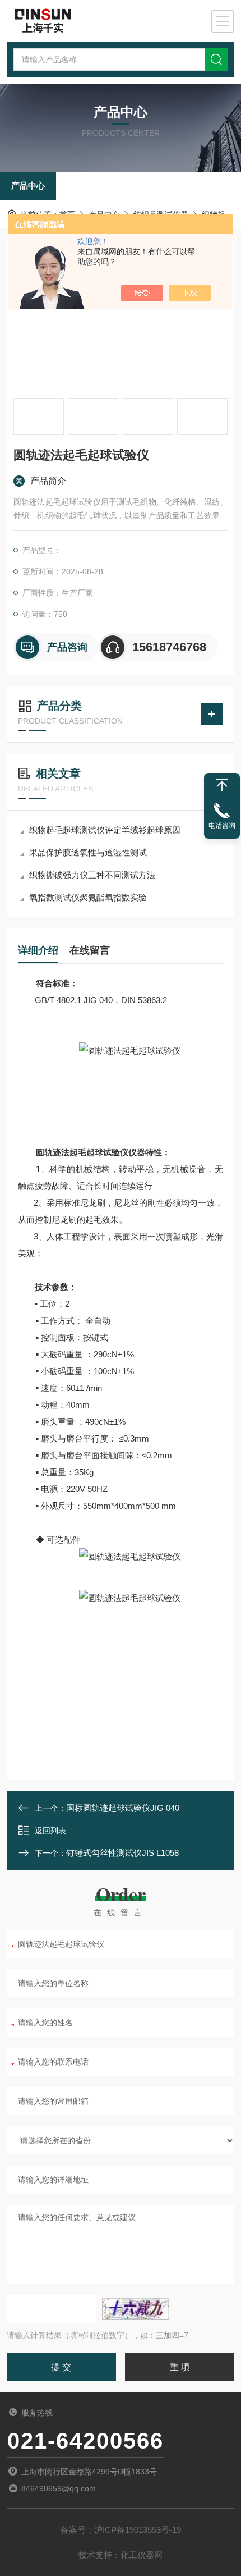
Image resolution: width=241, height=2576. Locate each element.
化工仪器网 (142, 2555)
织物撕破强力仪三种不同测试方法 (92, 875)
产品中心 (28, 186)
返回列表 (50, 1831)
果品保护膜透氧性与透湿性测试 (88, 852)
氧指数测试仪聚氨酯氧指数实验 (88, 897)
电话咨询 (222, 826)
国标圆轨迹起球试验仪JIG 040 (123, 1808)
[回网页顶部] (222, 785)
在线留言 (90, 950)
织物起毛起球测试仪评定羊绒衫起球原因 (105, 830)
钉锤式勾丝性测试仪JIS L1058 (122, 1853)
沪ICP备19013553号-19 (138, 2530)
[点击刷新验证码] (136, 2309)
